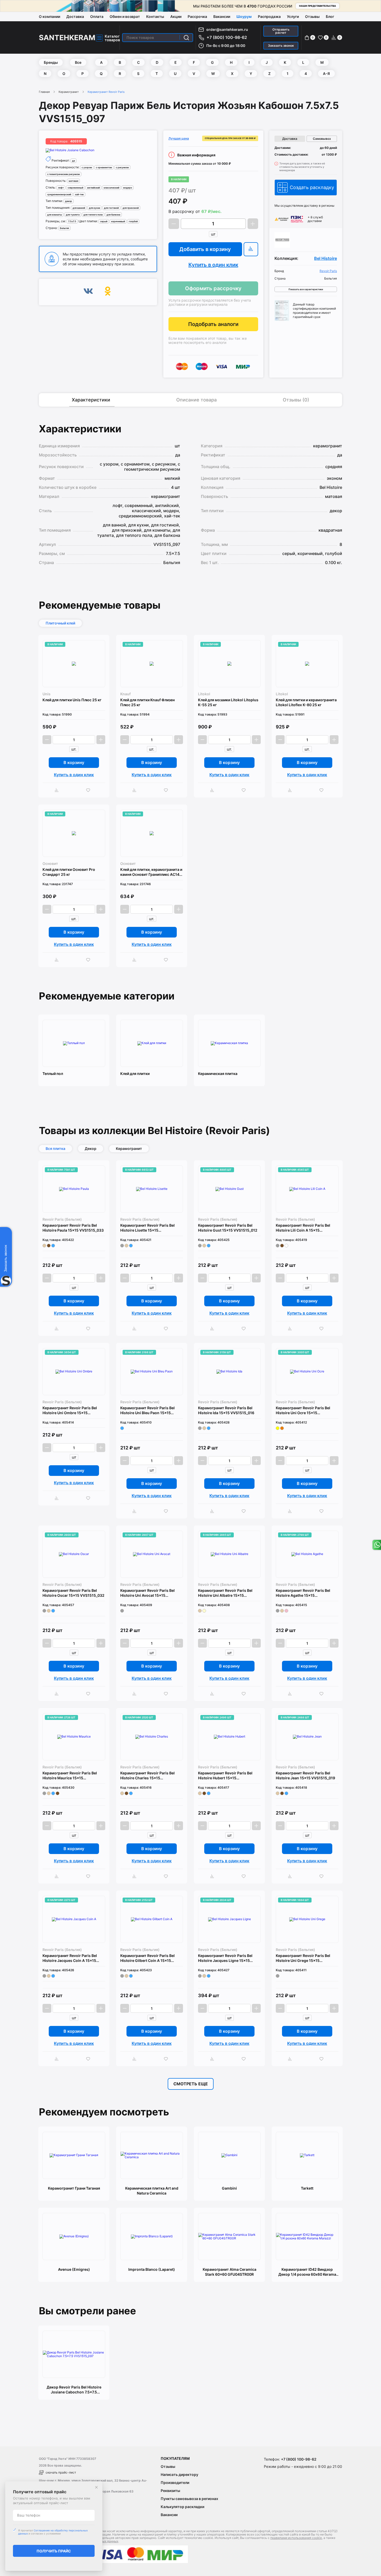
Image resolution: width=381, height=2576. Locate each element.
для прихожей (131, 208)
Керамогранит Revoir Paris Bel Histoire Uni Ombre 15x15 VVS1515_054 (70, 1410)
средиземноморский (59, 194)
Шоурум (244, 16)
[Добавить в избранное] (89, 790)
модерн (128, 188)
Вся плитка (55, 1148)
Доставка (75, 16)
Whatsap (376, 1545)
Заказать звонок (281, 46)
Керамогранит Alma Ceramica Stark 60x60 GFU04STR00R (230, 2272)
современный (75, 188)
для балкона (113, 215)
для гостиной (111, 208)
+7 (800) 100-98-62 (227, 37)
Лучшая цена (179, 138)
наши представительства (317, 6)
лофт (61, 188)
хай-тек (79, 194)
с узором (87, 167)
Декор (91, 1148)
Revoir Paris (328, 271)
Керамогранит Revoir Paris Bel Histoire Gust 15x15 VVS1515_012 (228, 1228)
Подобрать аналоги (213, 324)
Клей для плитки (135, 1074)
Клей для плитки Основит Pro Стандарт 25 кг (69, 872)
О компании (50, 16)
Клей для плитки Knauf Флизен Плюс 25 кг (147, 702)
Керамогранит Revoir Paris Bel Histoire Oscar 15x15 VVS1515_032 (73, 1593)
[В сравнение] (251, 249)
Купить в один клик (213, 265)
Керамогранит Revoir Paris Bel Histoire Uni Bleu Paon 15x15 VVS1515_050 (147, 1410)
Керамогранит (69, 92)
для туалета (73, 215)
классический (111, 188)
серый (104, 221)
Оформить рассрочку (213, 288)
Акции (176, 16)
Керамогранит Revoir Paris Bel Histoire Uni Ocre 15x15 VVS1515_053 (303, 1410)
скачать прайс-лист (61, 2472)
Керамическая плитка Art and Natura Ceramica (152, 2191)
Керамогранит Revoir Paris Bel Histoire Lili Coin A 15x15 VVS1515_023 (303, 1228)
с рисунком (122, 167)
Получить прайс (54, 2551)
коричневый (118, 221)
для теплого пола (93, 215)
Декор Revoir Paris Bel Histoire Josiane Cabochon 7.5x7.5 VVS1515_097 (74, 2390)
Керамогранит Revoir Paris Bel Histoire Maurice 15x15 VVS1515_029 (70, 1776)
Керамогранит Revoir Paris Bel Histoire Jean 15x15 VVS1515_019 (305, 1775)
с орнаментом (104, 167)
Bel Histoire (326, 258)
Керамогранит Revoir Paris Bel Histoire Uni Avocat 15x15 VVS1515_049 (147, 1593)
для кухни (94, 208)
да (73, 161)
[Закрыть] (96, 2487)
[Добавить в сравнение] (58, 790)
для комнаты (55, 215)
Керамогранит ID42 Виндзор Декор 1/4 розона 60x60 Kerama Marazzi (307, 2272)
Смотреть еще (191, 2084)
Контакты (155, 16)
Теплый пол (53, 1074)
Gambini (229, 2188)
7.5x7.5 (72, 221)
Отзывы (312, 16)
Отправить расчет (281, 31)
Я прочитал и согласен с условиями (53, 2532)
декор (69, 201)
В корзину (74, 762)
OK (108, 292)
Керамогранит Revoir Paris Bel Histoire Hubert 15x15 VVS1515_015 (225, 1776)
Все (78, 62)
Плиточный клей (60, 623)
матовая (73, 181)
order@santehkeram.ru (227, 29)
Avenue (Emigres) (74, 2269)
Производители (175, 2483)
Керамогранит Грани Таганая (74, 2188)
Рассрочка (197, 16)
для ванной (79, 208)
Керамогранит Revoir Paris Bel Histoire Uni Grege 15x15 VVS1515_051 (303, 1958)
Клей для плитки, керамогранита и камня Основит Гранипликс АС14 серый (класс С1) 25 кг (151, 872)
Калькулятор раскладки (182, 2507)
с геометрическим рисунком (63, 174)
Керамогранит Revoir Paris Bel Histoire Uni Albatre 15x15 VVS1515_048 (225, 1593)
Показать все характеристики (306, 289)
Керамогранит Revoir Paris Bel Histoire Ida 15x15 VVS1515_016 (226, 1410)
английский (93, 188)
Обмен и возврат (125, 16)
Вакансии (222, 16)
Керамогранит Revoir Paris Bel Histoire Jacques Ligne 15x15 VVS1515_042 (225, 1958)
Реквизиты (170, 2491)
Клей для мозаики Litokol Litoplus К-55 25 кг (228, 702)
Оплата (97, 16)
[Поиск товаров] (186, 38)
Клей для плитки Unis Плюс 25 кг (72, 700)
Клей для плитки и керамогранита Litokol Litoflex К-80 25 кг (306, 702)
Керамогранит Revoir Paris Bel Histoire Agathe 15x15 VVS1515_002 (303, 1593)
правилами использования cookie (296, 2538)
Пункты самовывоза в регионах (189, 2499)
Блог (330, 16)
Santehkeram (67, 38)
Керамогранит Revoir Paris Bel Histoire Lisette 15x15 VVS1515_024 (147, 1228)
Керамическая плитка (218, 1074)
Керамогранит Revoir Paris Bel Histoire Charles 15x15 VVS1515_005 (147, 1776)
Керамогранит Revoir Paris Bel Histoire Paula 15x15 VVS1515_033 (73, 1228)
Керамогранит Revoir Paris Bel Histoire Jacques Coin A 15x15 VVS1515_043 (70, 1958)
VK (88, 292)
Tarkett (307, 2188)
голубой (133, 221)
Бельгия (64, 228)
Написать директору (179, 2474)
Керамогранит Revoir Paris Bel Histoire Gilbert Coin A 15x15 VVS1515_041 (147, 1958)
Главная (44, 92)
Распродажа (269, 16)
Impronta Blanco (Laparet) (152, 2269)
